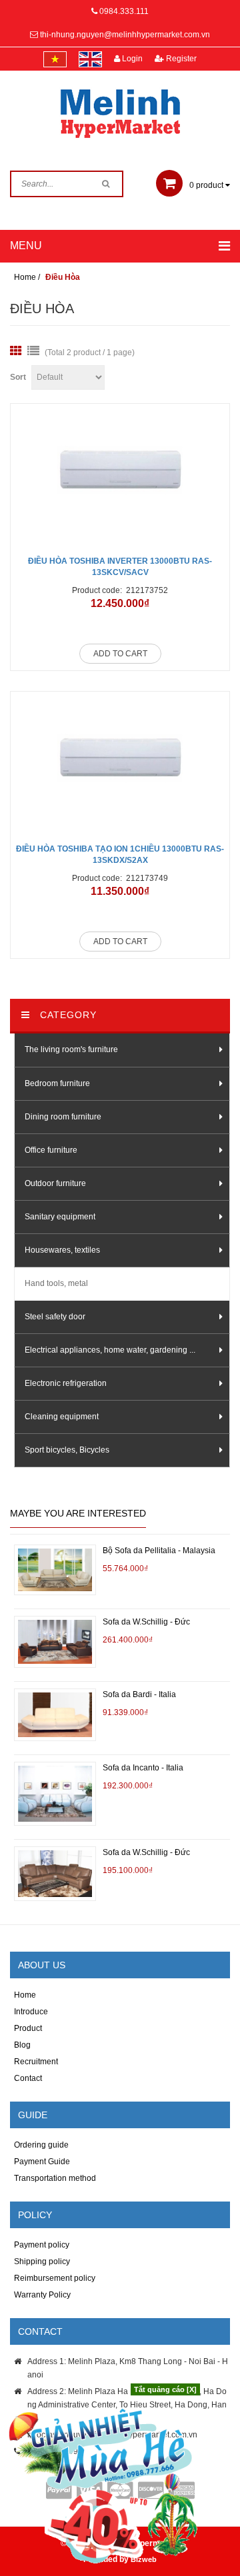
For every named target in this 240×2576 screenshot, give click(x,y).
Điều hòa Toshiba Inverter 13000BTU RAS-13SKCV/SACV (120, 567)
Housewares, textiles (62, 1250)
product (207, 185)
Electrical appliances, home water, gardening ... (110, 1350)
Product (28, 2028)
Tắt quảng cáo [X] (165, 2389)
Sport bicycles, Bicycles (67, 1450)
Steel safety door (55, 1317)
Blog (22, 2045)
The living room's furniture (71, 1049)
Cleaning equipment (62, 1417)
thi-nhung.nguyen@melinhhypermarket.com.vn (125, 35)
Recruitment (36, 2062)
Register (180, 59)
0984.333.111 (124, 11)
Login (131, 59)
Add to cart (120, 654)
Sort (18, 377)
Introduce (31, 2012)
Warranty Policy (42, 2295)
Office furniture (51, 1150)
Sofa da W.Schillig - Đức (146, 1622)
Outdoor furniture (55, 1183)
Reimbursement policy (55, 2278)
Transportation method (55, 2178)
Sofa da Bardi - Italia (139, 1694)
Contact (28, 2078)
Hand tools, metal (56, 1283)
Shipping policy (42, 2261)
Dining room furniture (63, 1117)
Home (25, 1995)
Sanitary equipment (60, 1217)
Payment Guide (42, 2162)
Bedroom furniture (57, 1083)
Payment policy (42, 2245)
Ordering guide (41, 2145)
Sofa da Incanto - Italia (143, 1768)
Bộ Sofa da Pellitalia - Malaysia (159, 1551)
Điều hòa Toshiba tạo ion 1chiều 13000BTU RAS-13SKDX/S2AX (120, 855)
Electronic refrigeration (66, 1383)
